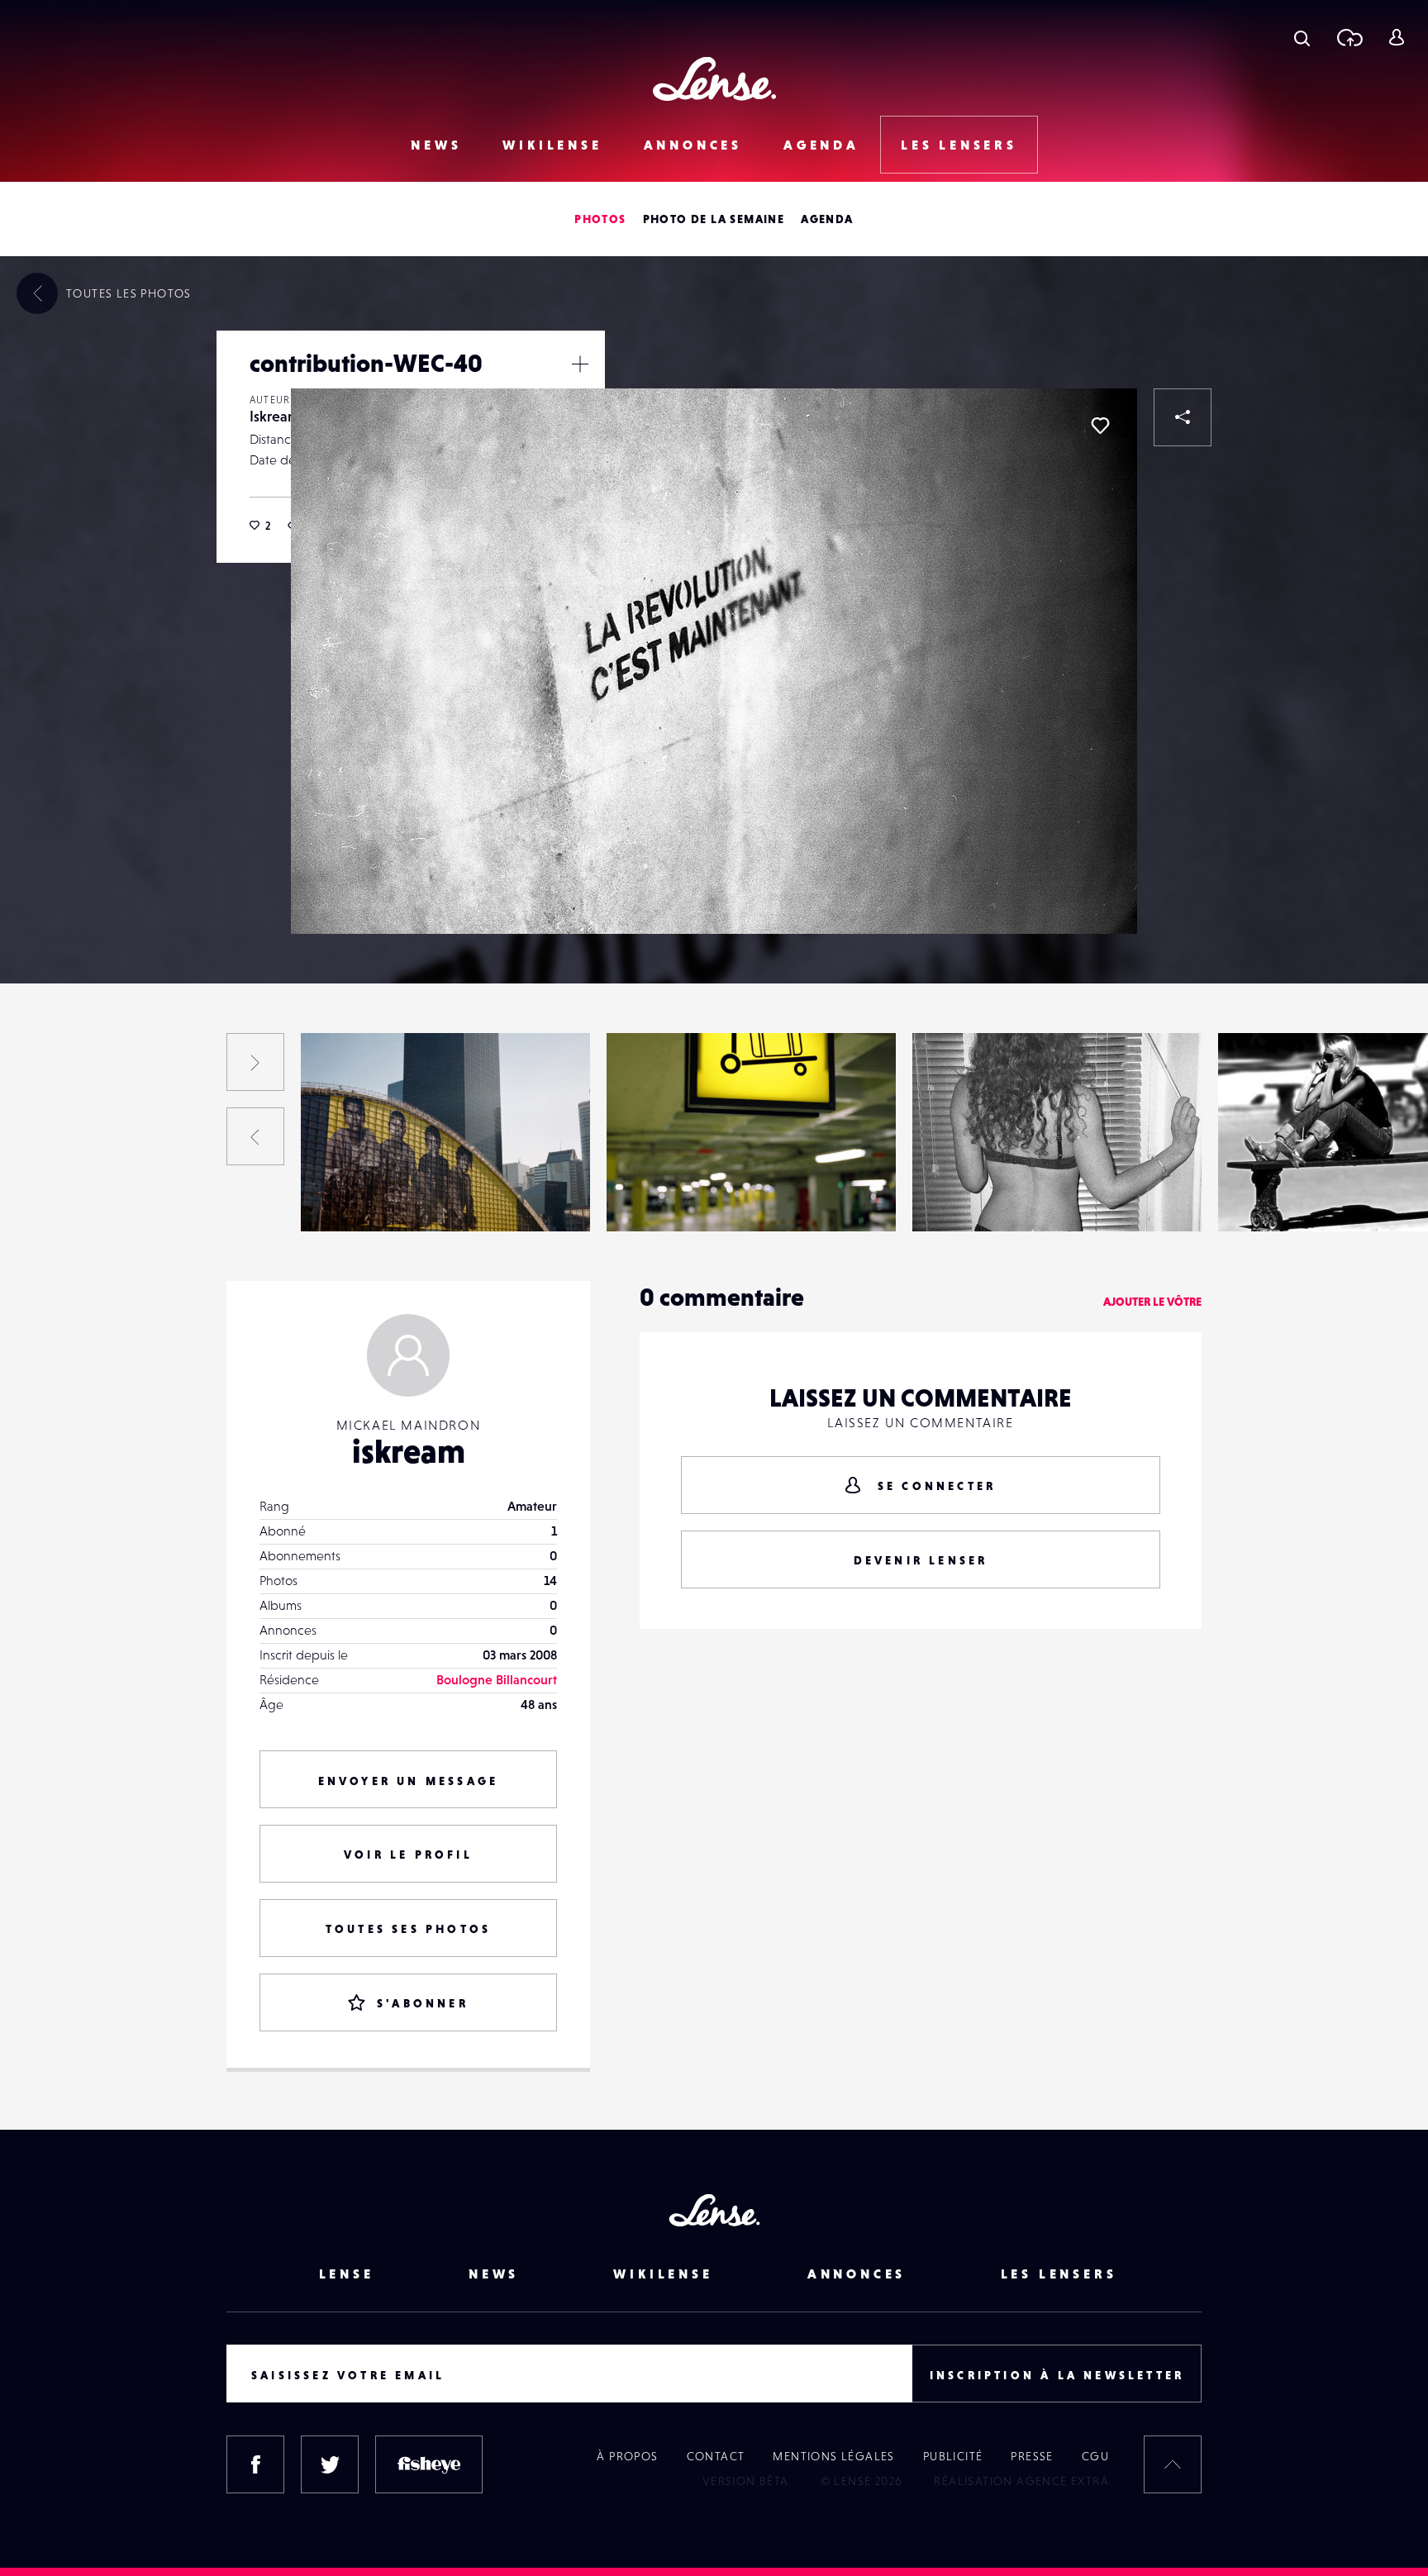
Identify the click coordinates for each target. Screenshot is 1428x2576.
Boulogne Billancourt (497, 1679)
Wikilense (552, 145)
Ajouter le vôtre (1152, 1302)
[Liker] (1100, 426)
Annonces (693, 145)
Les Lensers (959, 145)
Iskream (275, 416)
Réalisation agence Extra (1021, 2481)
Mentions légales (833, 2456)
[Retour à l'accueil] (714, 79)
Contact (716, 2456)
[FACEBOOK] (255, 2464)
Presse (1032, 2456)
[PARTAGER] (1183, 417)
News (436, 145)
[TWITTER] (330, 2464)
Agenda (821, 145)
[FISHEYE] (429, 2464)
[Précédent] (255, 1136)
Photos (600, 219)
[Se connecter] (1396, 37)
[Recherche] (1302, 37)
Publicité (953, 2456)
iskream (409, 1451)
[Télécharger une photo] (1349, 37)
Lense (347, 2274)
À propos (627, 2456)
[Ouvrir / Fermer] (580, 364)
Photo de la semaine (714, 219)
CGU (1095, 2456)
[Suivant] (255, 1062)
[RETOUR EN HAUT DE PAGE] (1173, 2464)
